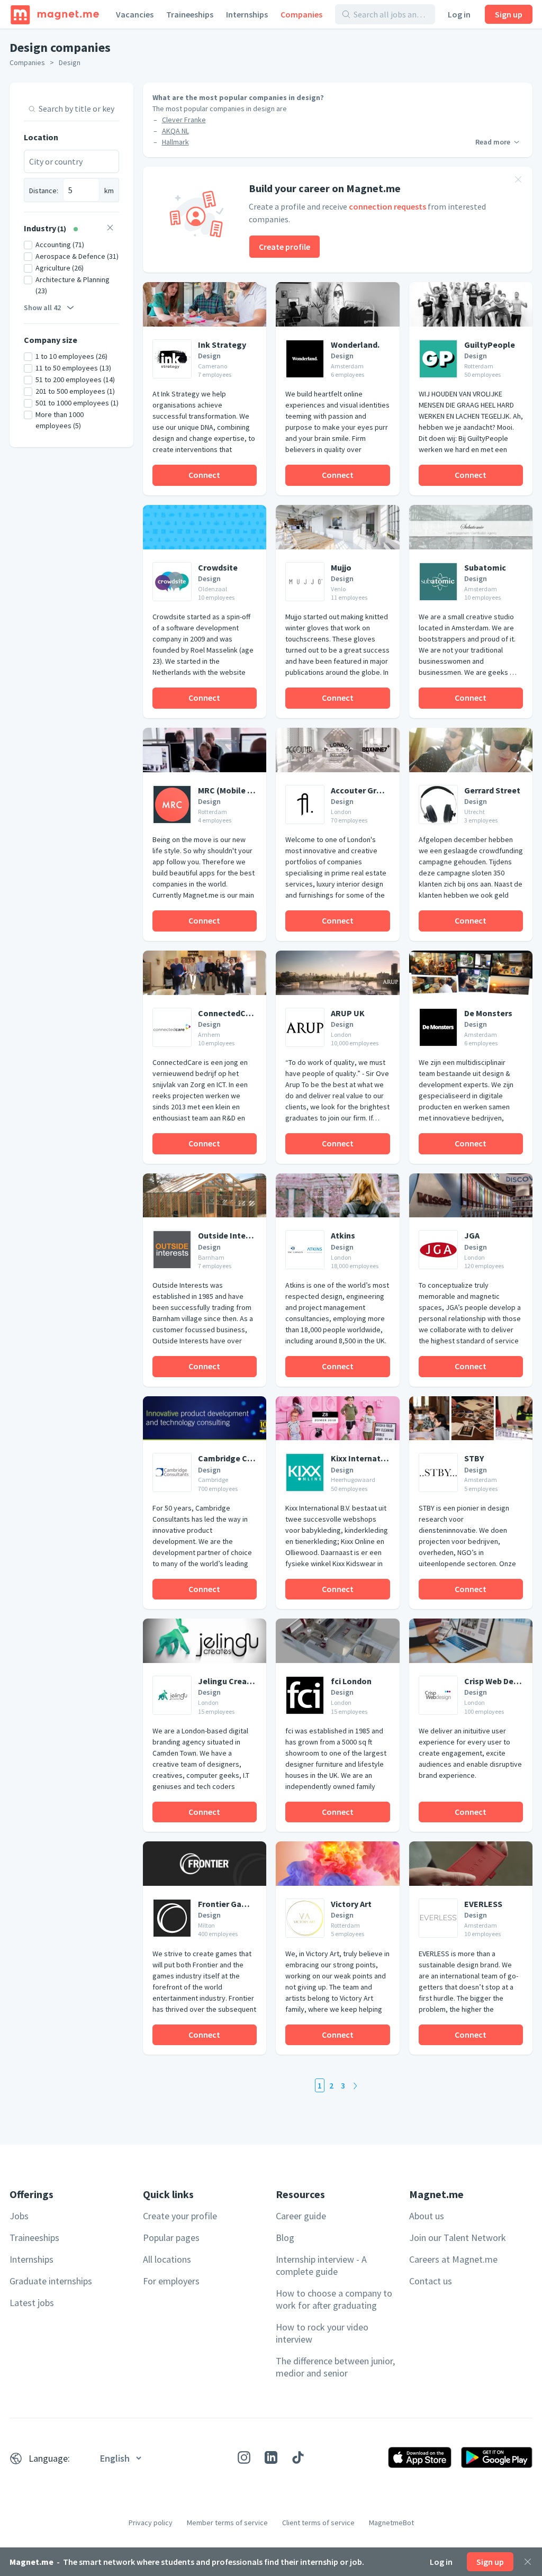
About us (427, 2216)
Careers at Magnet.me (453, 2259)
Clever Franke (184, 120)
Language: (49, 2458)
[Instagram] (244, 2457)
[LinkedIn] (271, 2457)
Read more (493, 142)
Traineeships (190, 14)
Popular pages (171, 2238)
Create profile (284, 247)
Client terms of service (318, 2523)
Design (70, 62)
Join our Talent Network (458, 2238)
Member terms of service (227, 2523)
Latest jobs (32, 2303)
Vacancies (135, 14)
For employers (171, 2281)
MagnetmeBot (391, 2523)
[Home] (55, 14)
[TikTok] (298, 2457)
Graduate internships (51, 2281)
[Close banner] (518, 181)
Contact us (431, 2281)
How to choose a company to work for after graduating (334, 2299)
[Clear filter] (110, 229)
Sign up (509, 14)
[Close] (528, 2562)
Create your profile (180, 2216)
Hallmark (175, 142)
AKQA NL (175, 131)
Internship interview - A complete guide (321, 2265)
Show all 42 (42, 308)
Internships (247, 14)
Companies (301, 14)
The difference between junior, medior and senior (335, 2367)
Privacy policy (151, 2523)
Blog (285, 2238)
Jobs (19, 2216)
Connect (204, 475)
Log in (459, 14)
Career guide (301, 2216)
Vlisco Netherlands (191, 153)
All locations (167, 2259)
